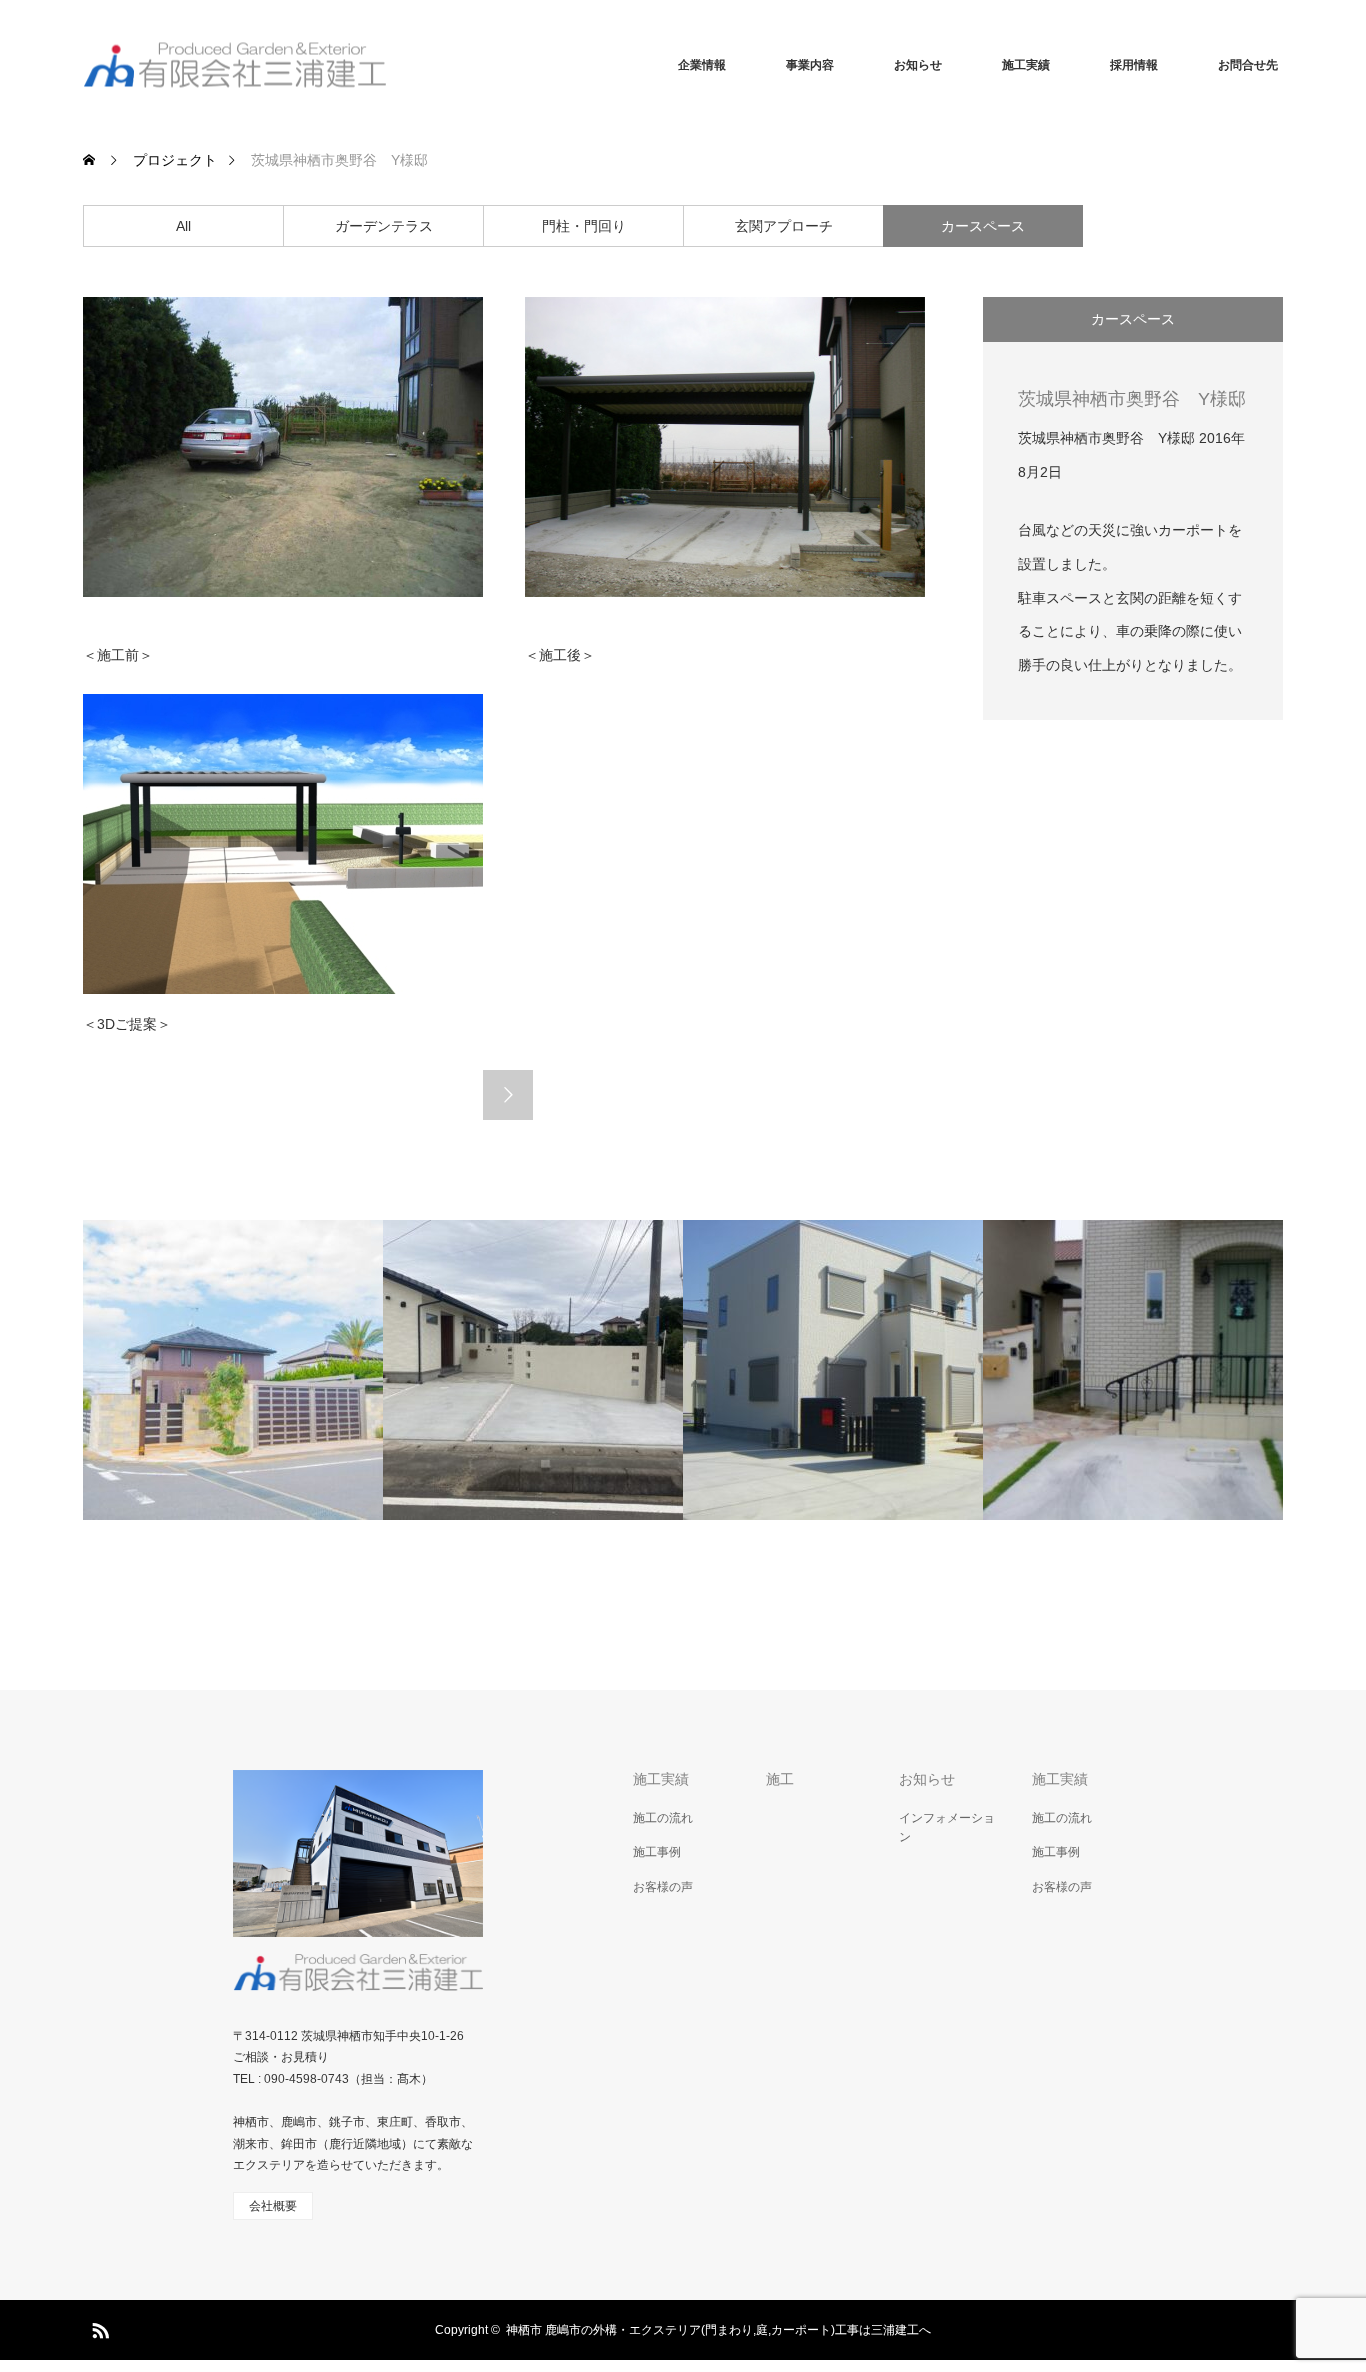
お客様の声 (663, 1887)
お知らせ (918, 65)
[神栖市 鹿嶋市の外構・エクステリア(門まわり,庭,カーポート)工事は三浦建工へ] (234, 65)
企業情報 (702, 65)
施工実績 (1026, 65)
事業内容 (810, 65)
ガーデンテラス (384, 226)
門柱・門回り (584, 226)
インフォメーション (947, 1827)
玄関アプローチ (784, 226)
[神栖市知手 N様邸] (233, 1370)
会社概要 (273, 2206)
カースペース (983, 226)
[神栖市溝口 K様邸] (833, 1370)
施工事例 (657, 1852)
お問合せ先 (1248, 65)
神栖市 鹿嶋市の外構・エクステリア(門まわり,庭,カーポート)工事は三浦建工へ (718, 2330)
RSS (98, 2327)
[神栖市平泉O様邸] (1133, 1370)
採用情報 (1134, 65)
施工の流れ (663, 1818)
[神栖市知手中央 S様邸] (533, 1370)
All (183, 226)
